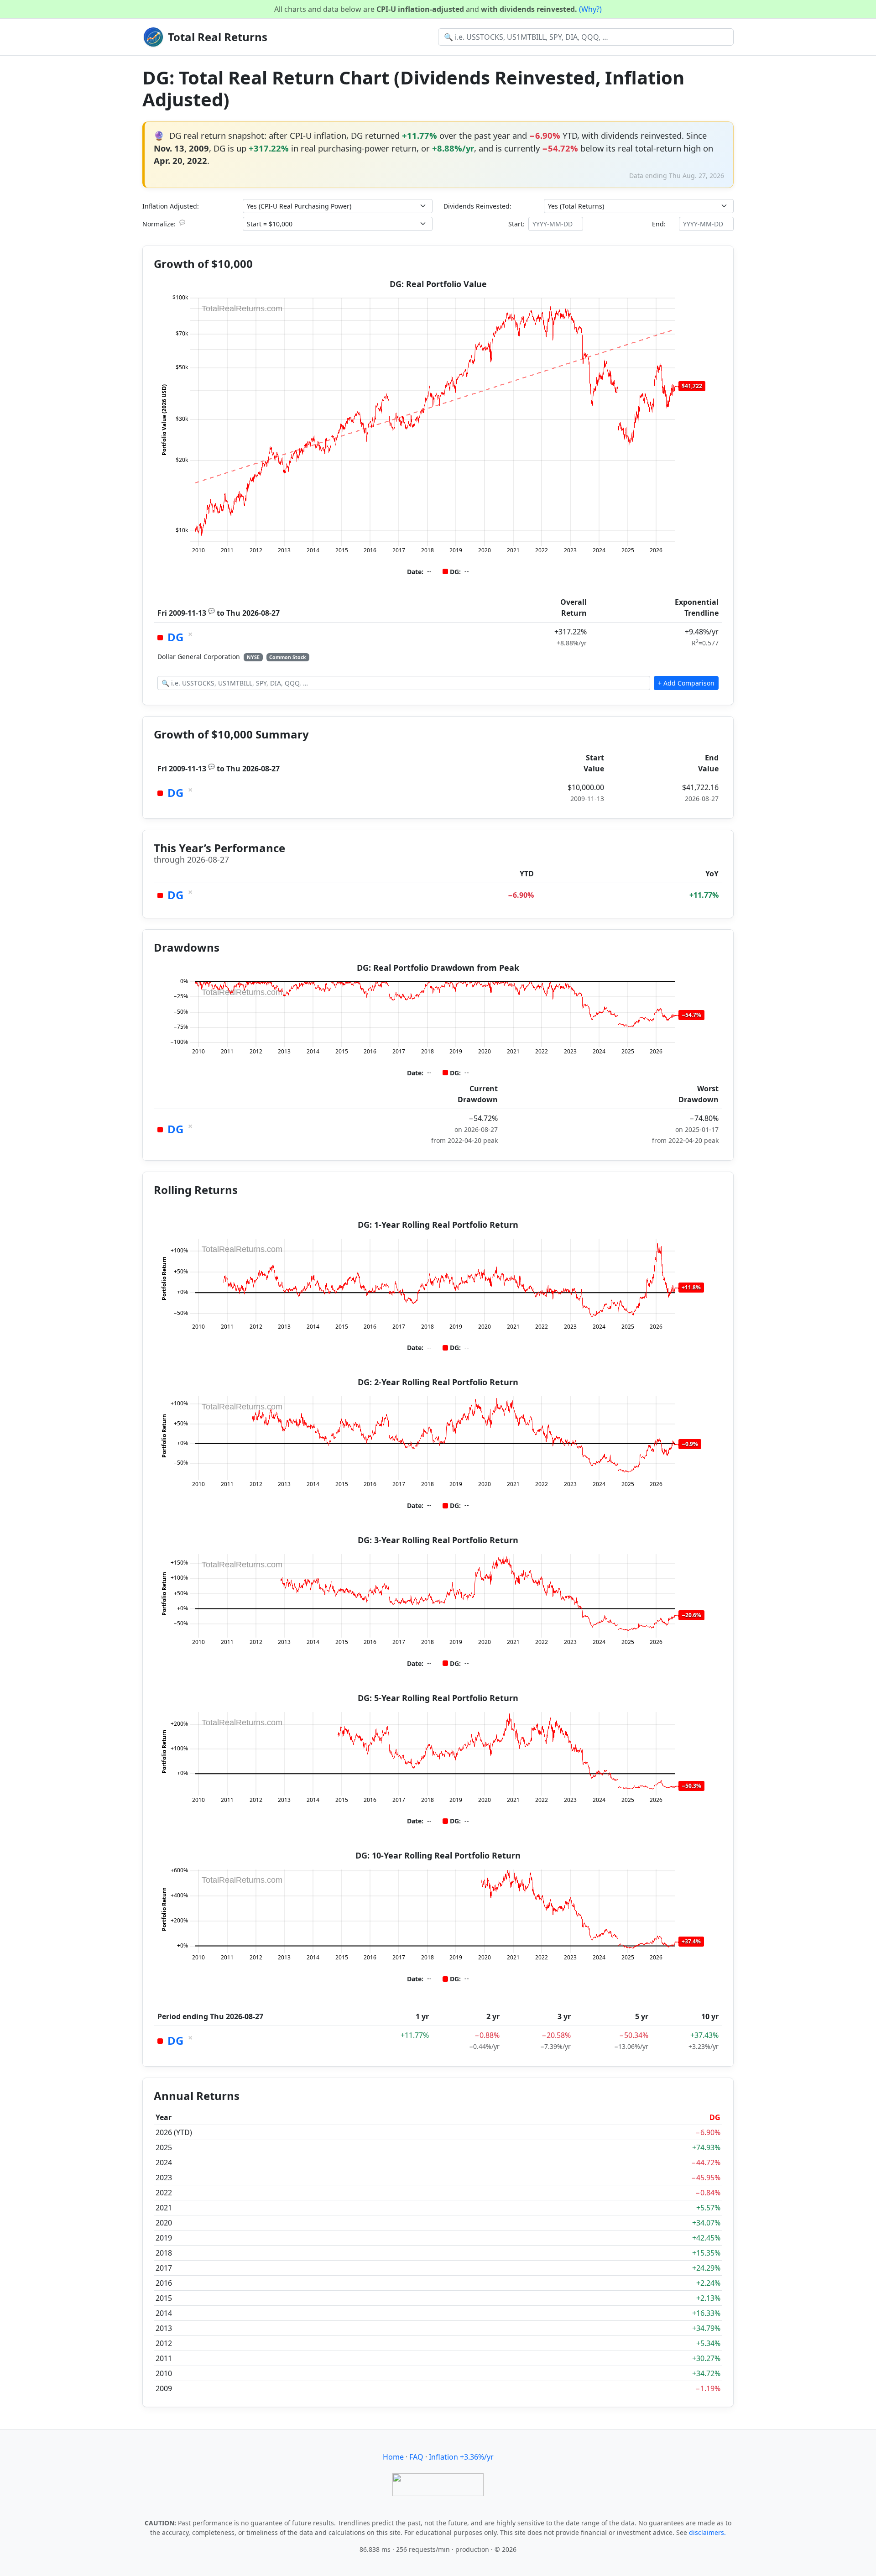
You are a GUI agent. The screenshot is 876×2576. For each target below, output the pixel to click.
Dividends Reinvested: (477, 206)
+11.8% (691, 1287)
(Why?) (590, 9)
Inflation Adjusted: (171, 206)
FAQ (416, 2457)
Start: (516, 224)
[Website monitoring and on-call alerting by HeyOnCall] (438, 2484)
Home (393, 2457)
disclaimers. (707, 2532)
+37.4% (691, 1941)
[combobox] (586, 37)
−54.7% (691, 1015)
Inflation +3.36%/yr (461, 2457)
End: (659, 224)
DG (175, 637)
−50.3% (691, 1786)
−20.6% (691, 1615)
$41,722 (692, 386)
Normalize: (164, 224)
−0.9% (690, 1444)
